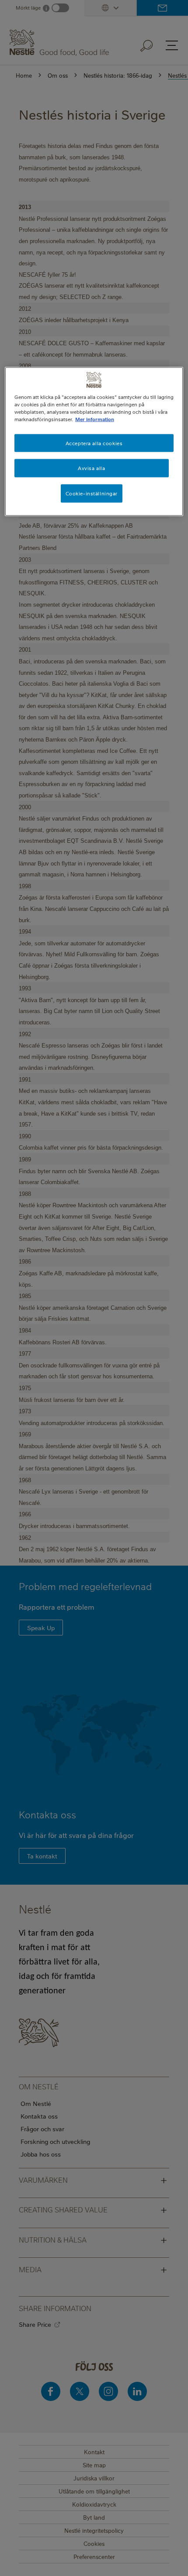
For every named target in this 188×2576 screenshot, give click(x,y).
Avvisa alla (91, 468)
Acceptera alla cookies (94, 443)
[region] (94, 442)
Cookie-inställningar (92, 493)
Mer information (95, 419)
